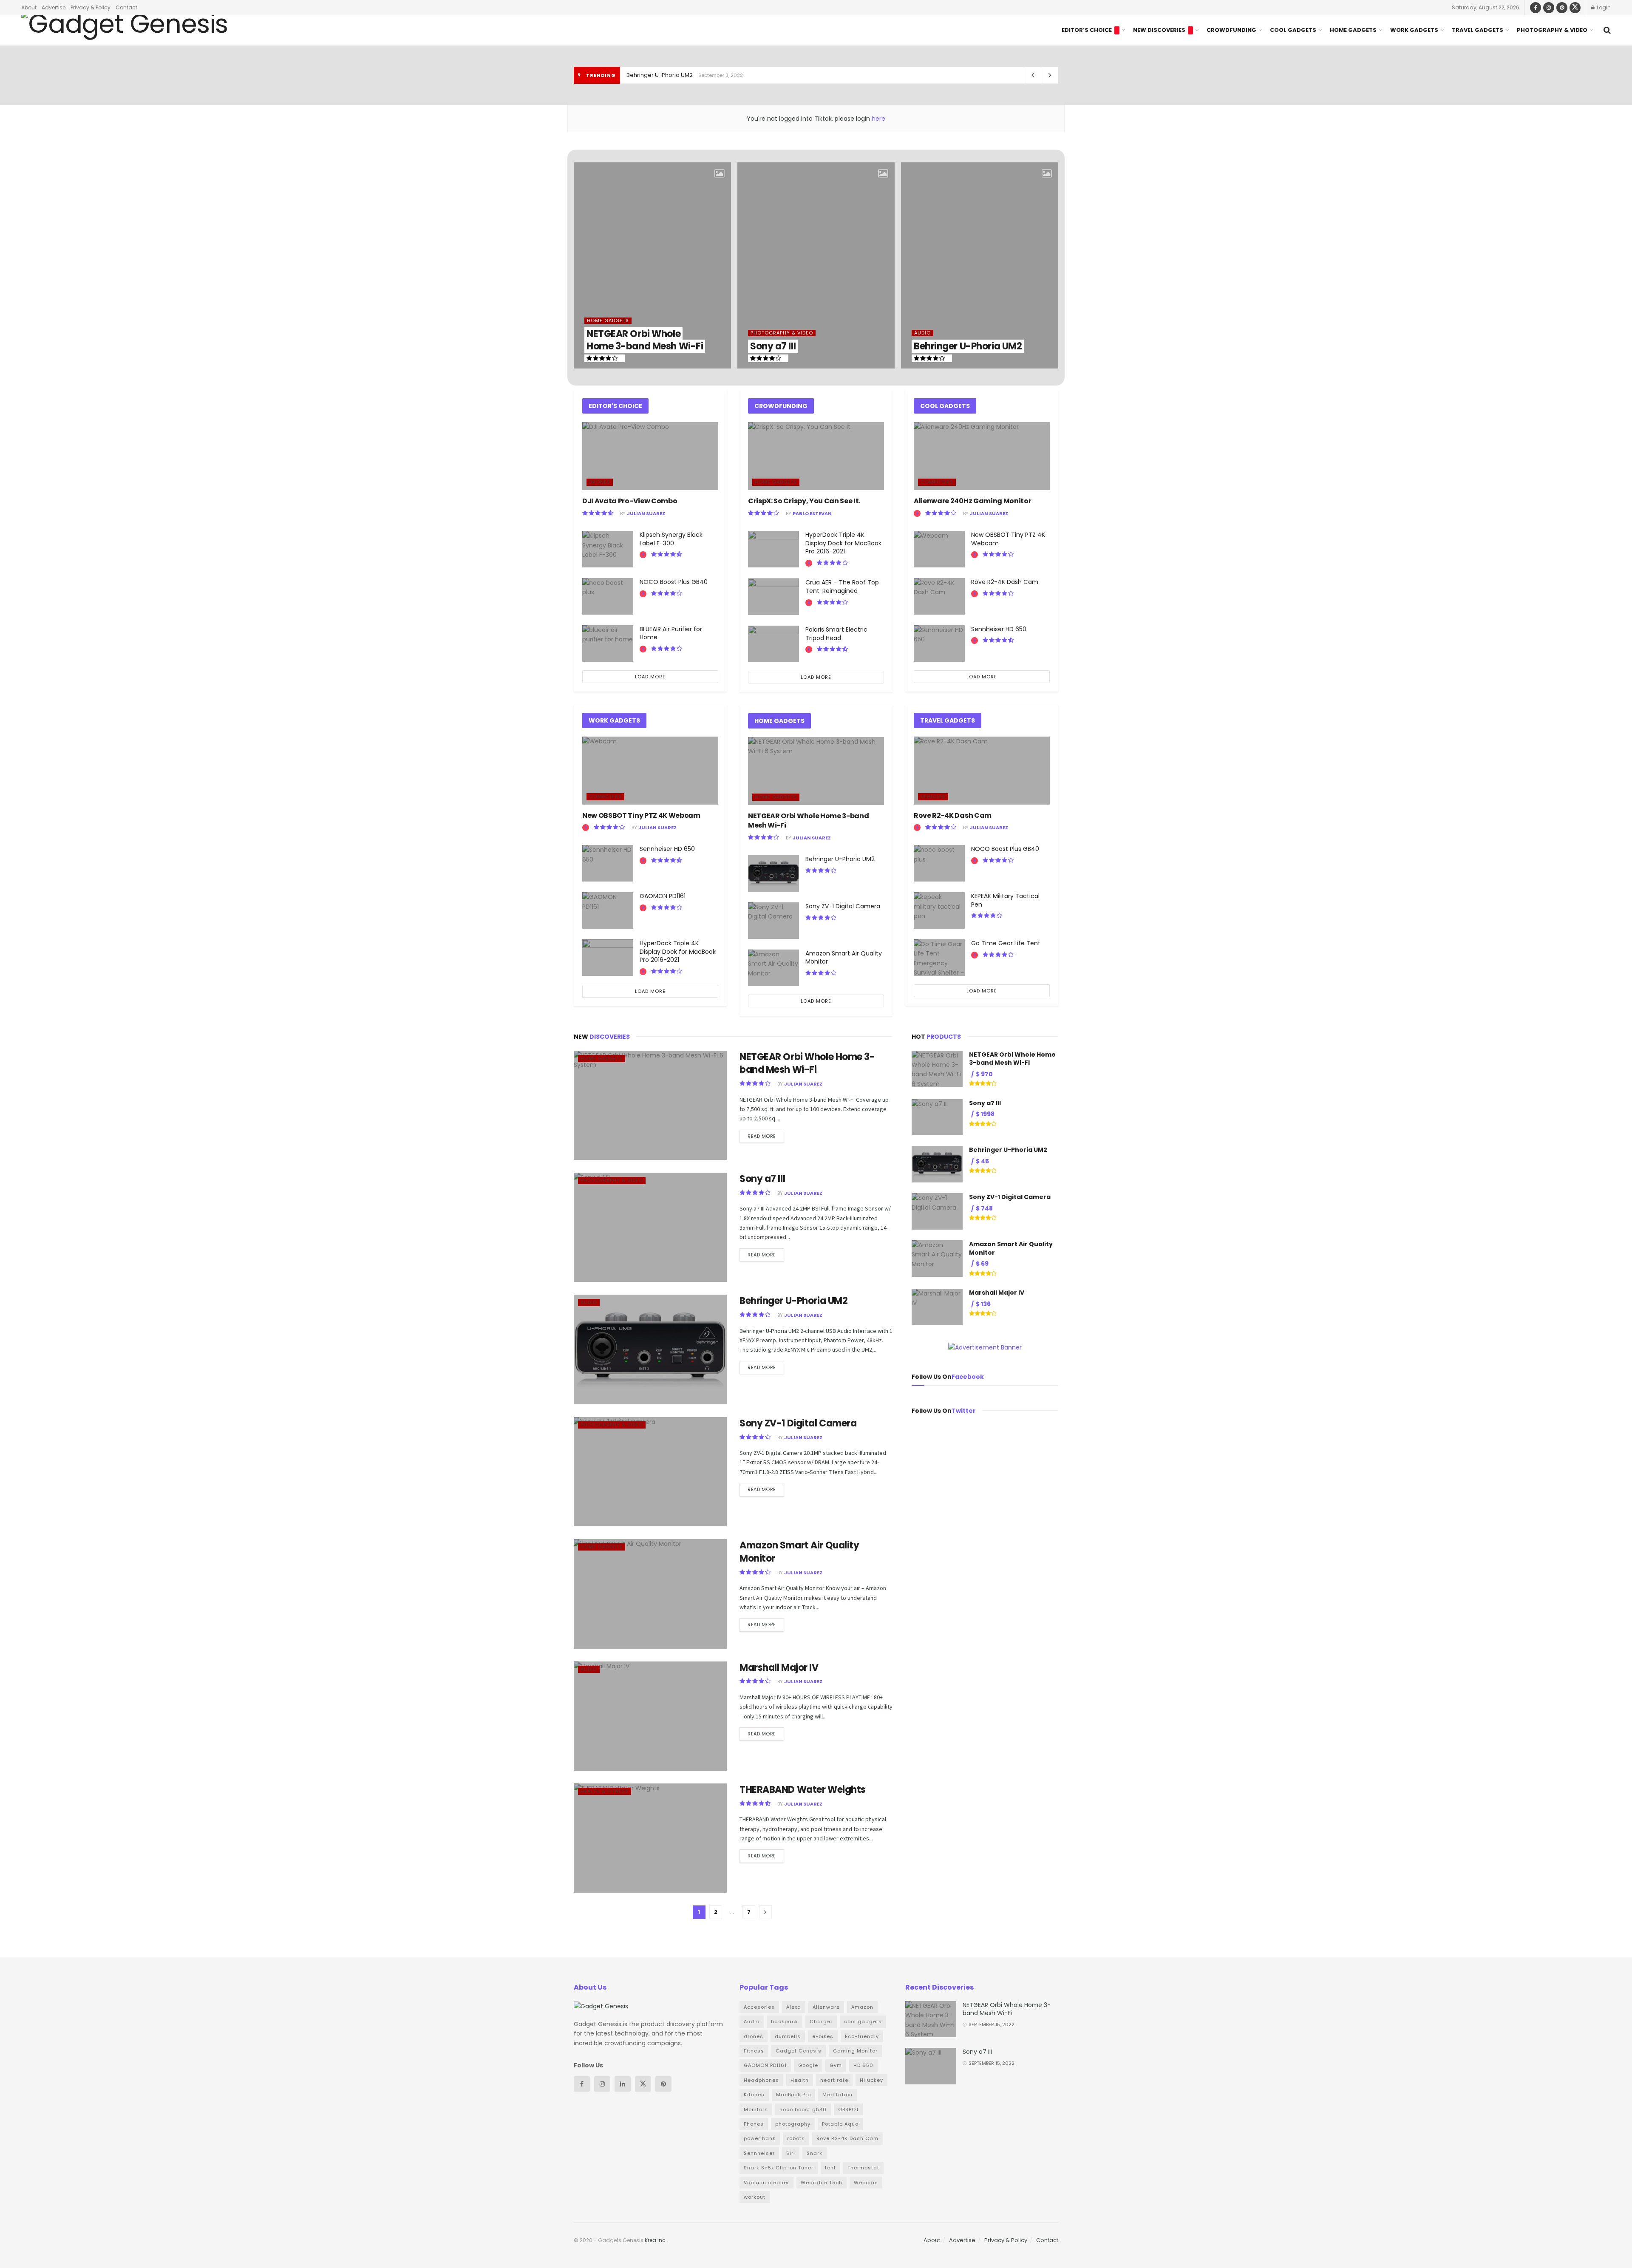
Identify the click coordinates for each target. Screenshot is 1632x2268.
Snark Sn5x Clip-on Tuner (779, 2168)
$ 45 (982, 1161)
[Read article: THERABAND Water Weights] (650, 1838)
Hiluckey (871, 2080)
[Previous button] (580, 266)
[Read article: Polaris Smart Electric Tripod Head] (773, 644)
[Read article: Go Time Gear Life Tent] (939, 958)
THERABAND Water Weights (803, 1790)
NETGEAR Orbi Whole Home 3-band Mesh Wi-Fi (645, 340)
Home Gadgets (1353, 30)
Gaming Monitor (855, 2051)
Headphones (761, 2080)
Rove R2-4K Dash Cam (1005, 582)
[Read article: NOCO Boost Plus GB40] (608, 596)
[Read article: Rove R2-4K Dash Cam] (939, 596)
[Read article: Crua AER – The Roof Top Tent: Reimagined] (773, 597)
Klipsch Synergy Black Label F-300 (671, 539)
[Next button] (1052, 266)
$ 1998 (985, 1114)
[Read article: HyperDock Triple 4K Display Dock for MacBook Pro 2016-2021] (608, 958)
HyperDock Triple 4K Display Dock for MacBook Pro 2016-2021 (678, 951)
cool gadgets (863, 2021)
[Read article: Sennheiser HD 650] (608, 863)
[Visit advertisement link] (985, 1347)
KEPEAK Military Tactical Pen (1005, 900)
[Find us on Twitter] (1575, 7)
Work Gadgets (1414, 30)
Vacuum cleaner (766, 2183)
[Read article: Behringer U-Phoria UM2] (773, 873)
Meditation (837, 2095)
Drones (600, 482)
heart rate (834, 2080)
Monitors (756, 2109)
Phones (754, 2124)
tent (830, 2168)
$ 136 (983, 1304)
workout (755, 2197)
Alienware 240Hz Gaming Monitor (972, 501)
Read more (766, 1135)
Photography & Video (1552, 30)
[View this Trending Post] (643, 555)
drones (754, 2036)
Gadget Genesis (799, 2051)
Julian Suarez (646, 513)
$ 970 (984, 1074)
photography (793, 2124)
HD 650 (863, 2065)
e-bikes (823, 2036)
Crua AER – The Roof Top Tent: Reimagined (842, 587)
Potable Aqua (840, 2124)
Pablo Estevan (812, 513)
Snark (815, 2153)
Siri (791, 2153)
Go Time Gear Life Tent (1006, 943)
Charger (821, 2021)
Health (800, 2080)
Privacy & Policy (91, 7)
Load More (650, 677)
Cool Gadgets (1293, 30)
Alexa (794, 2007)
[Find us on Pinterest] (1562, 7)
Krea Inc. (656, 2240)
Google (808, 2065)
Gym (836, 2065)
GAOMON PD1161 (663, 896)
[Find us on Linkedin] (623, 2084)
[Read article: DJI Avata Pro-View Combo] (650, 456)
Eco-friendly (862, 2036)
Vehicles (933, 797)
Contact (126, 7)
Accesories (759, 2007)
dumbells (788, 2036)
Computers (605, 797)
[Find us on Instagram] (1549, 7)
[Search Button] (1607, 30)
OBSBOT (849, 2109)
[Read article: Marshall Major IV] (650, 1716)
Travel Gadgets (1478, 30)
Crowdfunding (1231, 30)
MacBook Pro (793, 2095)
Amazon (862, 2007)
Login (1603, 7)
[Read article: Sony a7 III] (650, 1227)
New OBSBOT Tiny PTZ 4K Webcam (641, 815)
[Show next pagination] (765, 1912)
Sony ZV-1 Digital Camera (661, 75)
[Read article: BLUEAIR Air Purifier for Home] (608, 644)
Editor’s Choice (1087, 30)
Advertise (54, 7)
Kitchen (754, 2095)
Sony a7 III (773, 346)
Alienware (826, 2007)
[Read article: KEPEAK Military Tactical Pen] (939, 910)
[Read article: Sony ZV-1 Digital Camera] (773, 921)
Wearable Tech (822, 2183)
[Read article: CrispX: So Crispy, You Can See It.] (816, 456)
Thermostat (863, 2168)
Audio (922, 333)
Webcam (866, 2183)
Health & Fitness (605, 1791)
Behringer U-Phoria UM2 (968, 346)
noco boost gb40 (803, 2109)
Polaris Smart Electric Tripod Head (836, 634)
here (878, 119)
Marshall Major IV (779, 1668)
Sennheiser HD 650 (667, 849)
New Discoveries (1159, 30)
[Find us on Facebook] (1536, 7)
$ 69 (982, 1264)
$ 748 (984, 1208)
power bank (760, 2138)
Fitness (754, 2051)
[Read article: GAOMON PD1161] (608, 910)
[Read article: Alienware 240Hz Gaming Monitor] (982, 456)
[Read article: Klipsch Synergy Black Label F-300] (608, 549)
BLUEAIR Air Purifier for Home (671, 633)
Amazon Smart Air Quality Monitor (844, 958)
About (29, 7)
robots (796, 2138)
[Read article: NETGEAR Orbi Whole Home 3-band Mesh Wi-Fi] (816, 771)
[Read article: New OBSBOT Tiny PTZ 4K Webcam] (650, 771)
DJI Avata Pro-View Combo (630, 501)
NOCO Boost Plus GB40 (674, 582)
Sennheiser (759, 2153)
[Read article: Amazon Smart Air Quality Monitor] (773, 968)
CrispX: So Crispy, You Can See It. (804, 501)
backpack (785, 2021)
